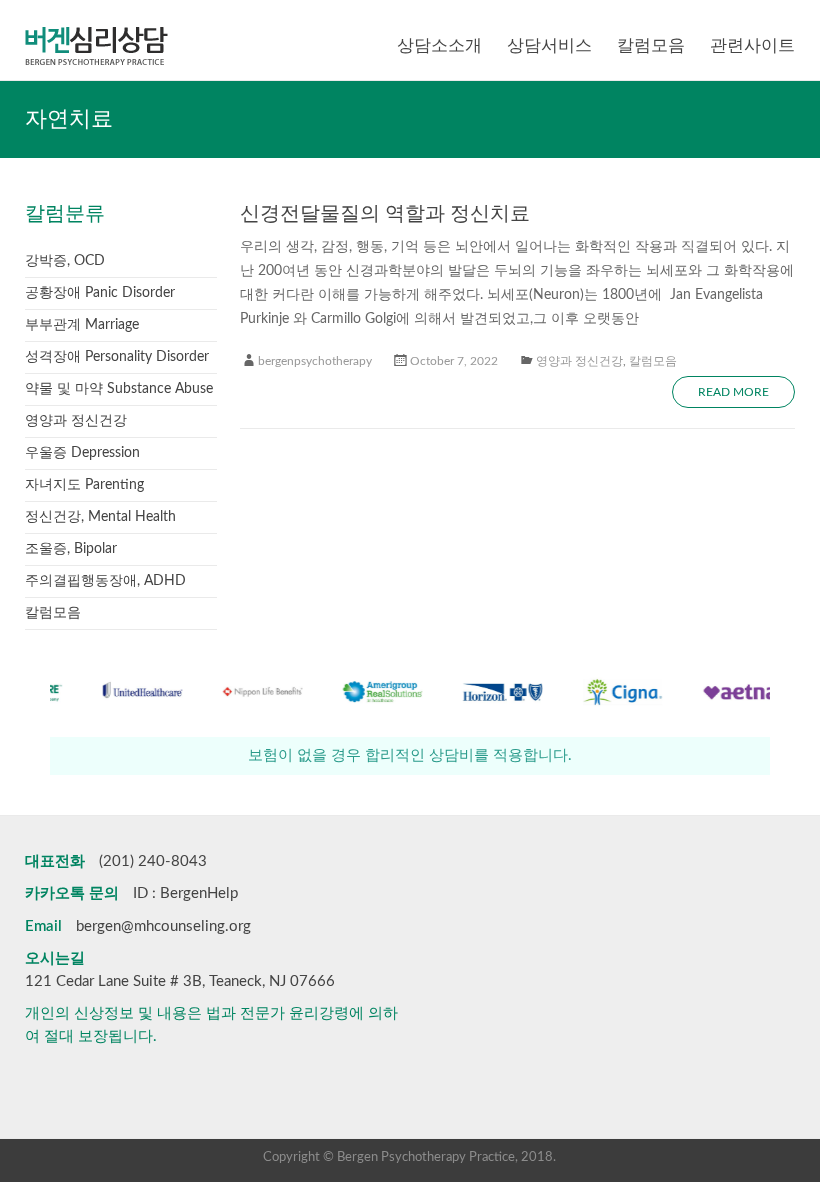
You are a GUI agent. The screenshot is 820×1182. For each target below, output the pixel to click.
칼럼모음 (651, 45)
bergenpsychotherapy (315, 361)
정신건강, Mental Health (100, 517)
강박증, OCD (65, 261)
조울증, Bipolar (71, 549)
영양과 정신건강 (579, 361)
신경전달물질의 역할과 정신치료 (385, 214)
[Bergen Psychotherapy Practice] (96, 25)
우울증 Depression (82, 453)
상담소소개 (439, 45)
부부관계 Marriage (82, 325)
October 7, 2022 (454, 361)
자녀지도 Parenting (84, 485)
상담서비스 (549, 45)
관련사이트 (752, 45)
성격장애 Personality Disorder (117, 357)
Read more (733, 392)
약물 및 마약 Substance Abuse (119, 389)
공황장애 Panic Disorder (100, 293)
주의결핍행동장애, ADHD (105, 581)
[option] (114, 701)
